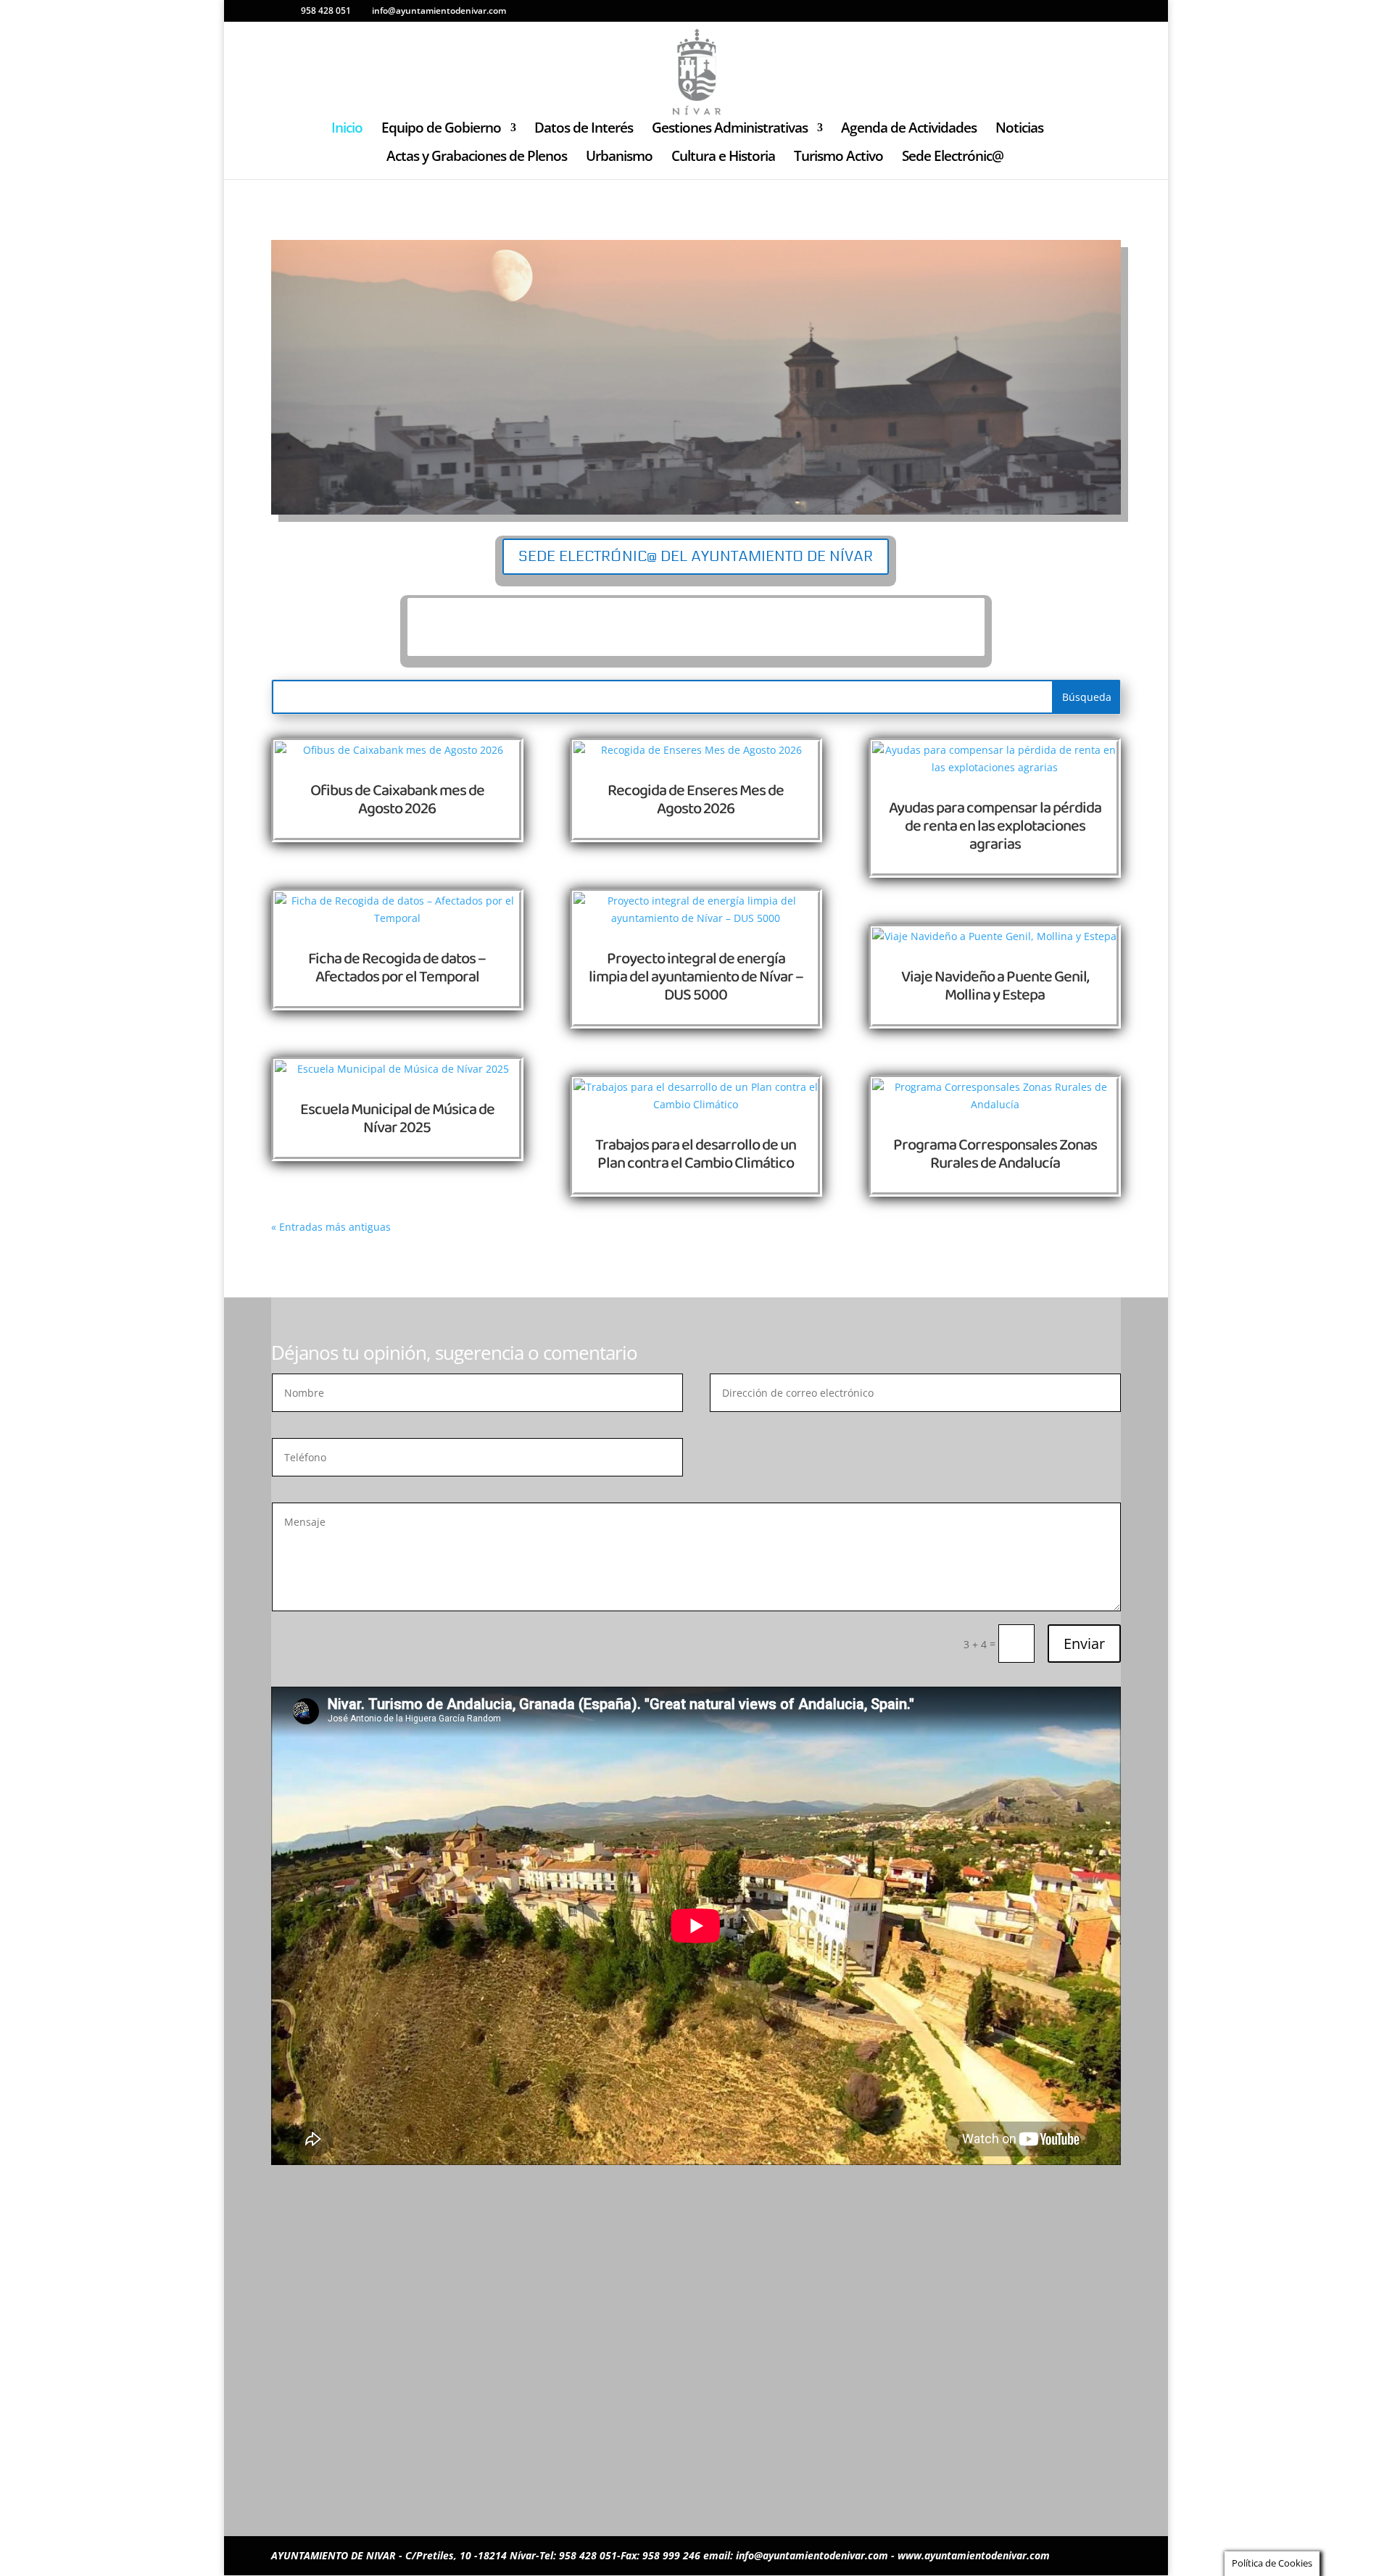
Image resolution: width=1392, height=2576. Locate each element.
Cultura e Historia (723, 158)
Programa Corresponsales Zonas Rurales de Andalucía (995, 1154)
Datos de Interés (584, 130)
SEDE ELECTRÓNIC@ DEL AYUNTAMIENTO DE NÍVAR (696, 557)
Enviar (1084, 1644)
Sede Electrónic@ (953, 158)
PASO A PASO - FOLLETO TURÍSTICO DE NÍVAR (696, 627)
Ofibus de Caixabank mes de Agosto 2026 (397, 800)
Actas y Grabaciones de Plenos (477, 158)
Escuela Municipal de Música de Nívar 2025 (397, 1119)
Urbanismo (619, 158)
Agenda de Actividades (909, 130)
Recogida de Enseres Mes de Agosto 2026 (696, 800)
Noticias (1019, 130)
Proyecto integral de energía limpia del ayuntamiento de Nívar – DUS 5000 (696, 977)
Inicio (347, 130)
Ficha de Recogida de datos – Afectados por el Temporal (397, 968)
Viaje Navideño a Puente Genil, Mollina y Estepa (995, 986)
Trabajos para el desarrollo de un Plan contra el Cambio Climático (696, 1154)
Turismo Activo (838, 158)
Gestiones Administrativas (730, 130)
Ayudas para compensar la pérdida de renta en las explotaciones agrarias (995, 826)
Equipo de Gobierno (441, 130)
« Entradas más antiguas (331, 1227)
